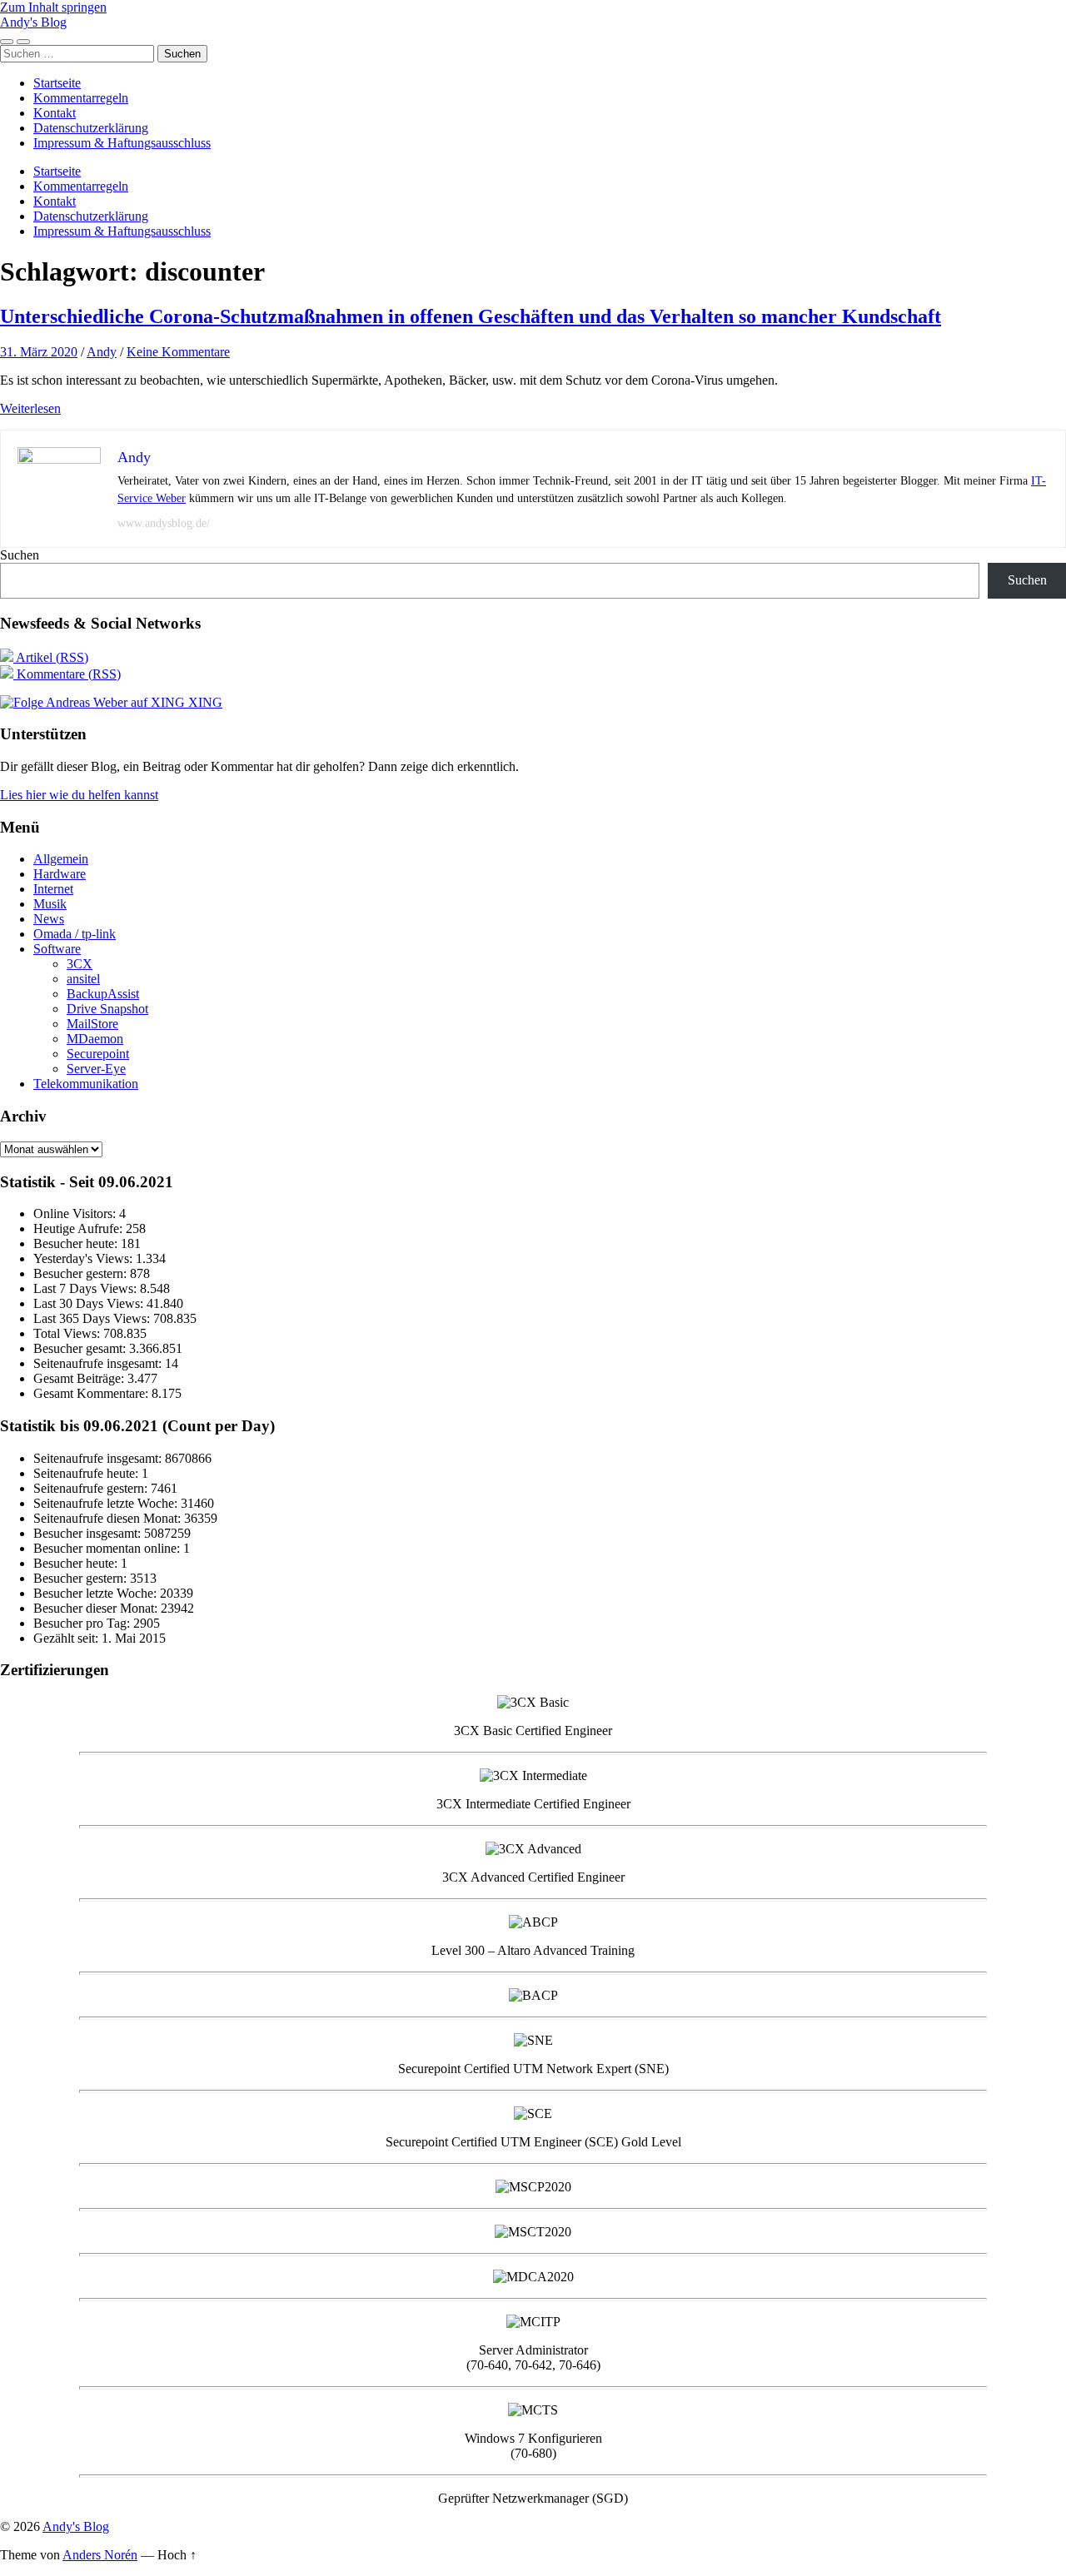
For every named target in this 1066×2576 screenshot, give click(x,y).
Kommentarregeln (81, 98)
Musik (50, 904)
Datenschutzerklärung (91, 128)
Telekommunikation (86, 1084)
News (49, 919)
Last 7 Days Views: (87, 1288)
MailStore (92, 1024)
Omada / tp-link (75, 934)
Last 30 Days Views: (90, 1303)
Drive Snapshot (107, 1009)
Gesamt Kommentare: (92, 1393)
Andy (102, 352)
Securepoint (98, 1054)
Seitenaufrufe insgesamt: (99, 1363)
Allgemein (61, 859)
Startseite (57, 83)
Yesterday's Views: (85, 1258)
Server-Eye (96, 1069)
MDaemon (95, 1039)
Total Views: (68, 1333)
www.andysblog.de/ (164, 523)
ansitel (83, 979)
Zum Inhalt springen (53, 7)
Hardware (60, 874)
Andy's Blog (33, 22)
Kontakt (55, 113)
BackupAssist (103, 994)
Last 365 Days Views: (93, 1318)
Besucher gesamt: (81, 1348)
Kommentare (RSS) (67, 674)
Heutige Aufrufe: (80, 1228)
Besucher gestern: (82, 1273)
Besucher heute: (77, 1243)
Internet (53, 889)
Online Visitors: (76, 1213)
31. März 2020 (39, 352)
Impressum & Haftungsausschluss (122, 143)
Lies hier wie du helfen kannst (79, 795)
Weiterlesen (30, 408)
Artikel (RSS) (51, 657)
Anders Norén (100, 2555)
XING (204, 702)
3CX (80, 964)
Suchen (20, 555)
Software (57, 949)
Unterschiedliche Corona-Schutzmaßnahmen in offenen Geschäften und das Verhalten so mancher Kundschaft (471, 316)
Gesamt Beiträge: (80, 1378)
